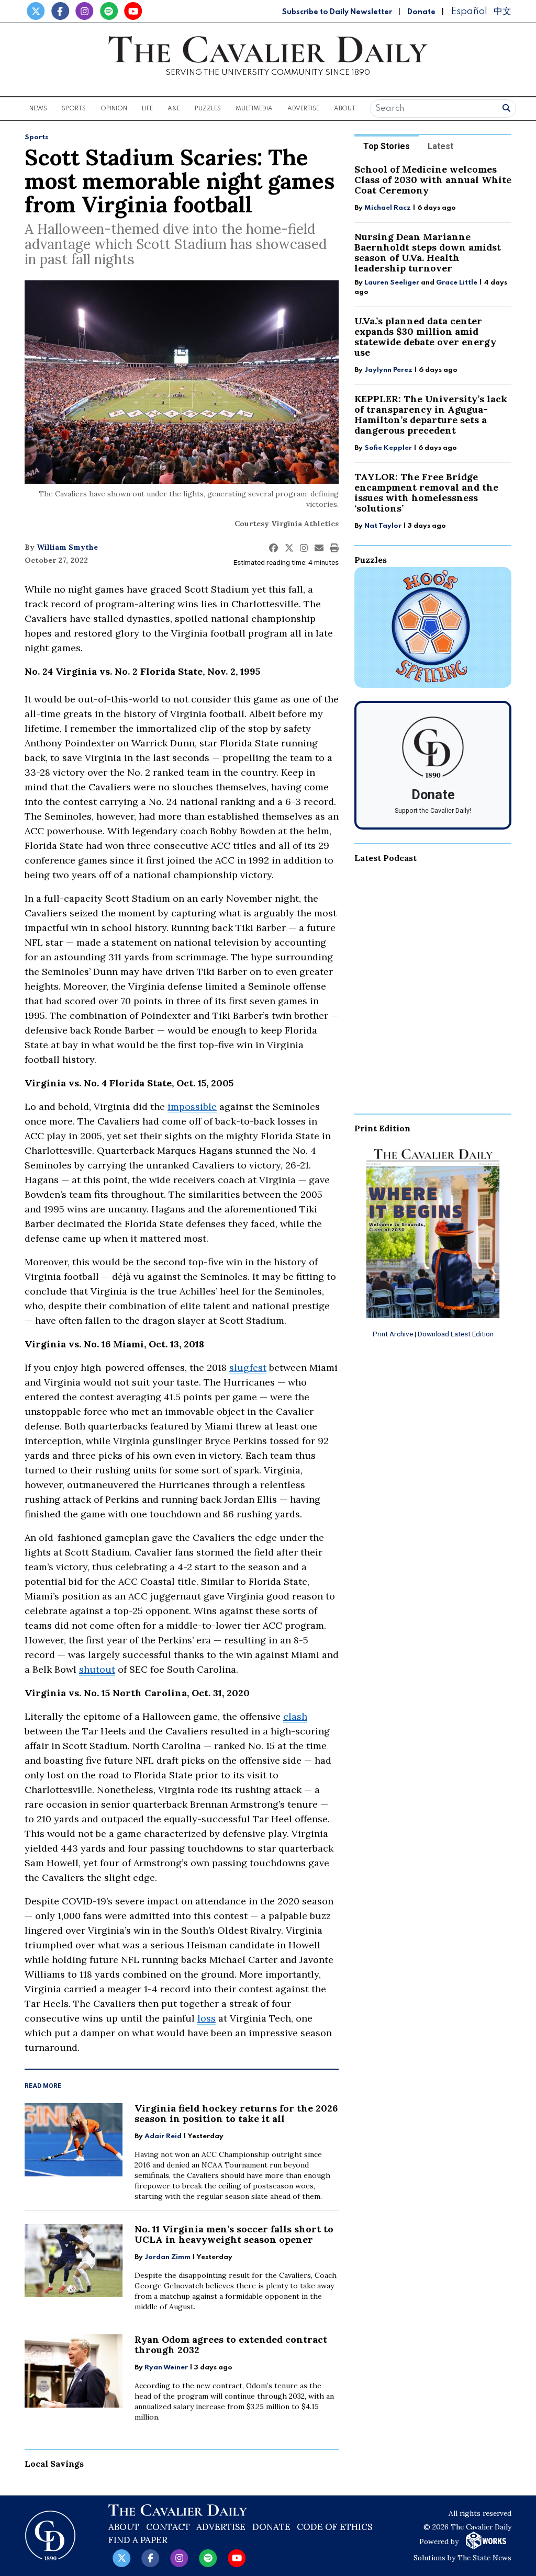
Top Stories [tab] (387, 146)
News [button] (38, 109)
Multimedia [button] (254, 109)
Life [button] (147, 109)
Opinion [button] (114, 109)
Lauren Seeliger (393, 283)
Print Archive (393, 1334)
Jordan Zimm (167, 2257)
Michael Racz (388, 208)
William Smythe (67, 547)
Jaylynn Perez (388, 370)
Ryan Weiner (166, 2368)
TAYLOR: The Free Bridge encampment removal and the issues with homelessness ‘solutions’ (426, 492)
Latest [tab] (440, 146)
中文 (502, 11)
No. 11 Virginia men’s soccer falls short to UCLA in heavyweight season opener (234, 2234)
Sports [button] (74, 109)
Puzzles (208, 109)
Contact (168, 2527)
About (124, 2527)
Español (469, 11)
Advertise (303, 109)
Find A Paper (138, 2540)
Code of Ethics (334, 2527)
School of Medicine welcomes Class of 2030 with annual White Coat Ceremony (433, 180)
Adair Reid (163, 2136)
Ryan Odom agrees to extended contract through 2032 (231, 2345)
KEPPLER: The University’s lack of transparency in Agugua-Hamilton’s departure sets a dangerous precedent (431, 415)
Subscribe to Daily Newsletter (337, 12)
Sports (36, 137)
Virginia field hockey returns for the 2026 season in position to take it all (236, 2113)
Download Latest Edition (456, 1334)
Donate (421, 12)
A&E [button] (174, 109)
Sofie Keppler (388, 448)
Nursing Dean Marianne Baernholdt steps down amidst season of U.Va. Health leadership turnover (428, 252)
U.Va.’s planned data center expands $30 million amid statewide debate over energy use (425, 337)
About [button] (345, 109)
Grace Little (457, 283)
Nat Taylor (383, 526)
